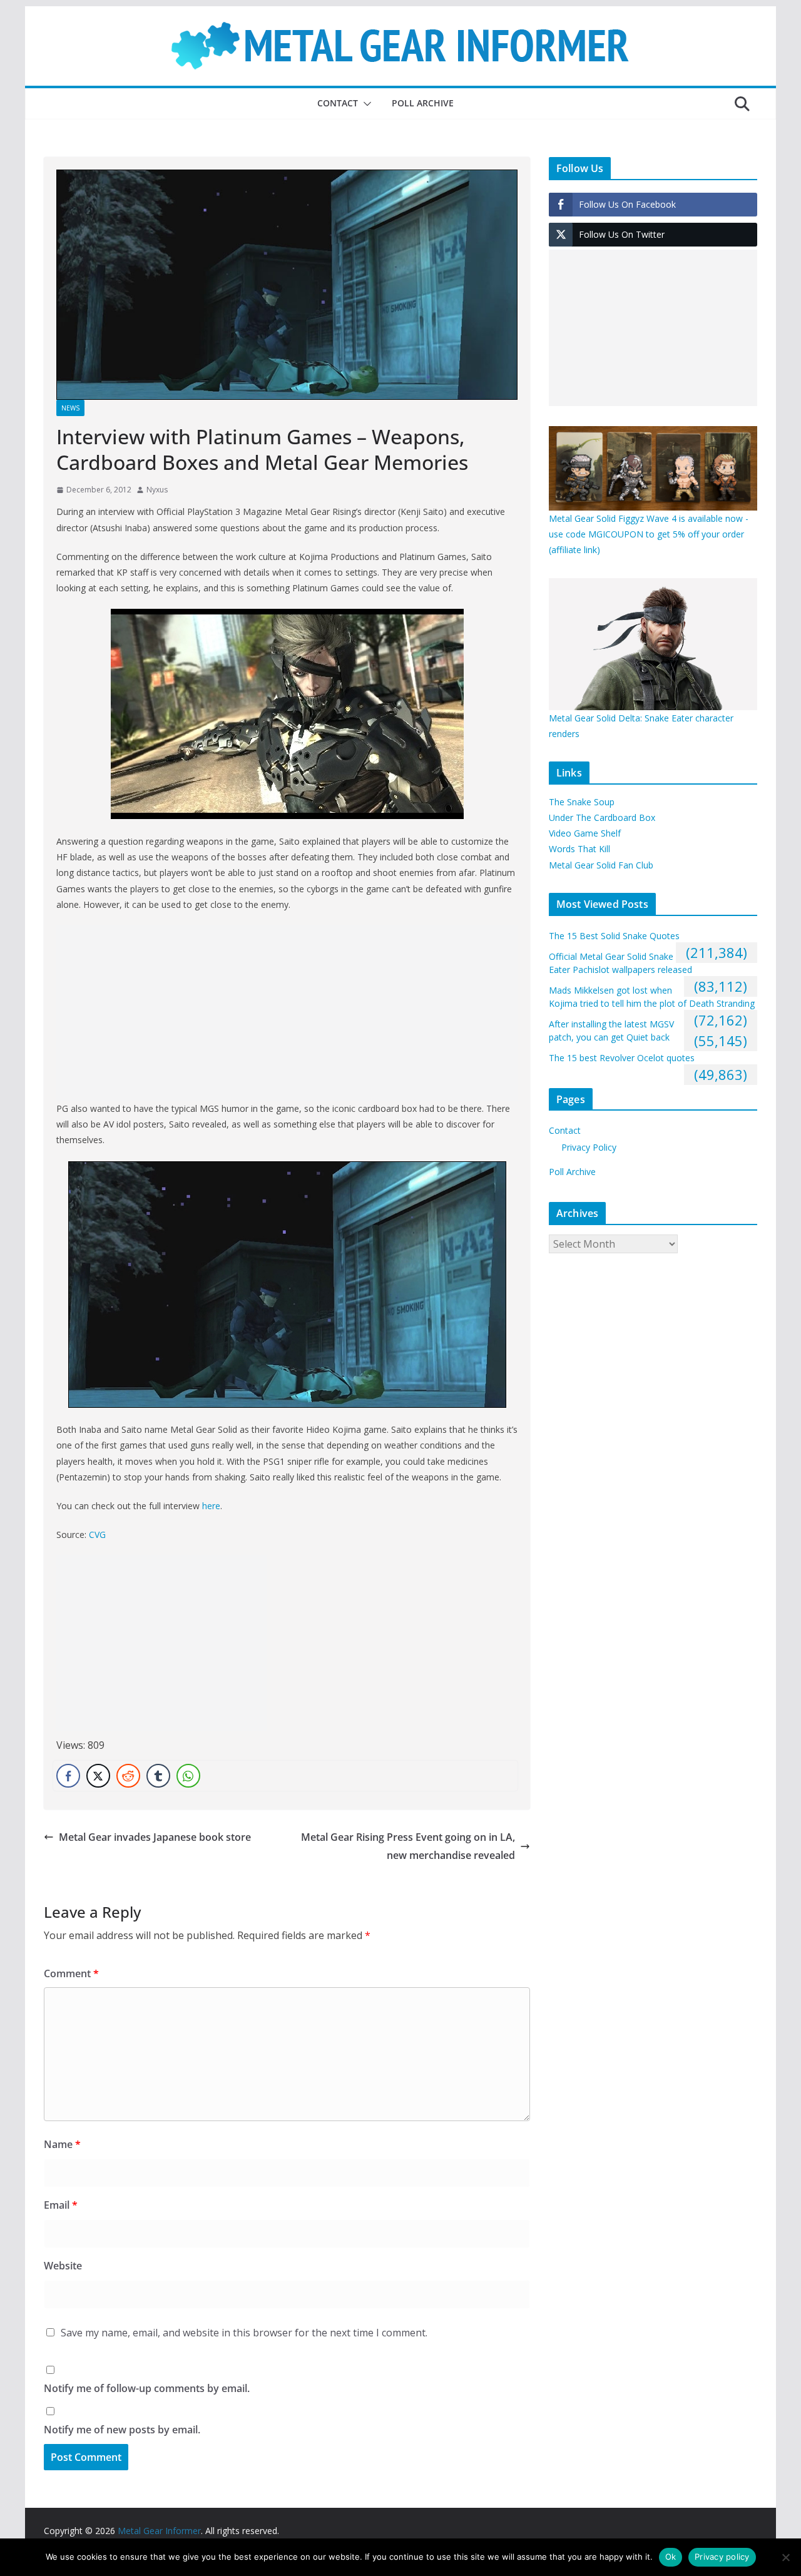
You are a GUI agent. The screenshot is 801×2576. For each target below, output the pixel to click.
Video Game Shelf (585, 833)
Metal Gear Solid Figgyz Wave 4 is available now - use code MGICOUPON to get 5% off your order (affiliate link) (649, 534)
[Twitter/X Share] (98, 1776)
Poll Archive (423, 103)
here (211, 1506)
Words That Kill (579, 849)
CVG (97, 1535)
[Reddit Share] (128, 1776)
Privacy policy (722, 2557)
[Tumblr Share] (158, 1776)
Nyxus (157, 490)
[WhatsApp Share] (188, 1776)
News (70, 408)
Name (62, 2144)
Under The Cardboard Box (602, 817)
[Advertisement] (287, 1013)
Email (61, 2205)
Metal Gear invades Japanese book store (155, 1837)
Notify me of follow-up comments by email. (147, 2388)
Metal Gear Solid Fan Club (601, 865)
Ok (671, 2557)
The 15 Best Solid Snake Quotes (614, 936)
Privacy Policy (589, 1147)
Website (63, 2266)
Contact (338, 103)
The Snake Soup (582, 802)
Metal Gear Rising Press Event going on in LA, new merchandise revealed (408, 1846)
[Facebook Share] (68, 1776)
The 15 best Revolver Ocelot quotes (622, 1058)
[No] (785, 2557)
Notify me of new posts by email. (122, 2430)
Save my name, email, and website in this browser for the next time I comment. (244, 2333)
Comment (71, 1973)
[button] (365, 104)
